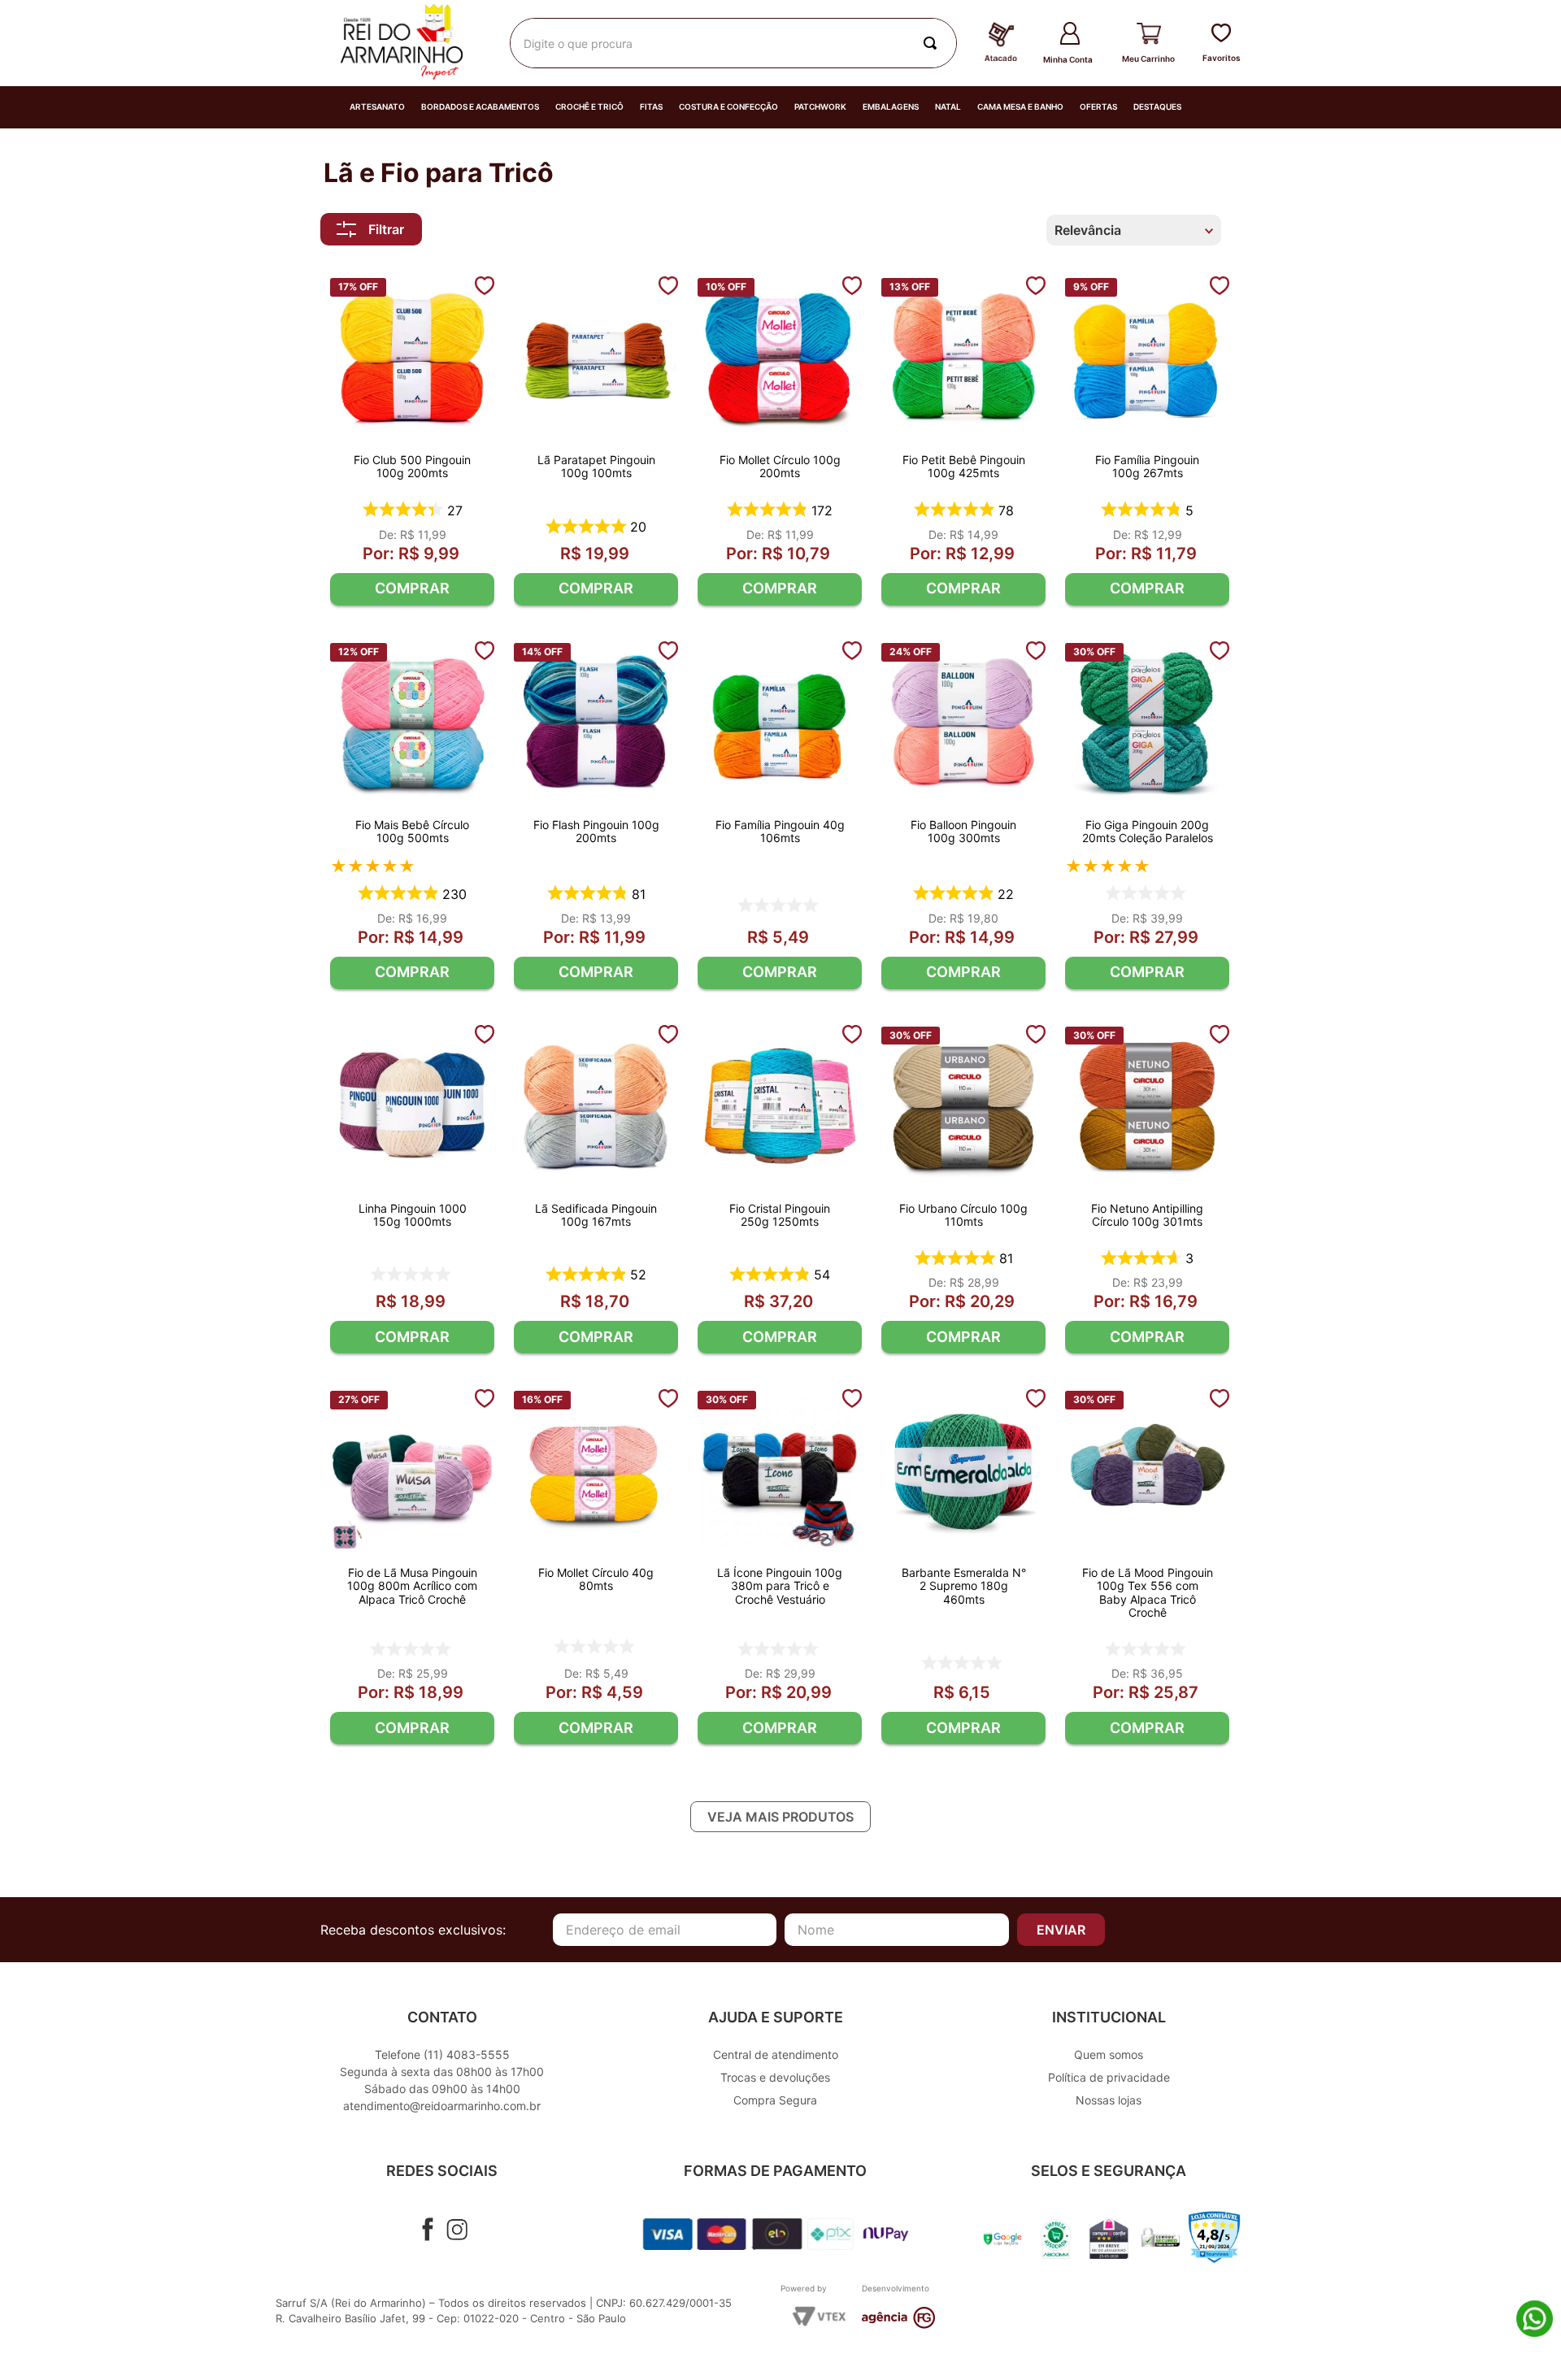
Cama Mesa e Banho (1020, 107)
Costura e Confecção (728, 107)
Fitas (651, 107)
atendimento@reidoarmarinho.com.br (442, 2106)
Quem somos (1109, 2054)
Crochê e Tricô (589, 107)
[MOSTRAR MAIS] (780, 1817)
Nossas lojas (1109, 2100)
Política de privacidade (1109, 2077)
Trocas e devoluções (775, 2077)
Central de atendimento (776, 2054)
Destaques (1157, 107)
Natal (948, 107)
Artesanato (377, 107)
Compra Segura (775, 2100)
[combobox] (733, 43)
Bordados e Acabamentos (480, 107)
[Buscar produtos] (933, 43)
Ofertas (1098, 107)
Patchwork (820, 107)
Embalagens (891, 107)
